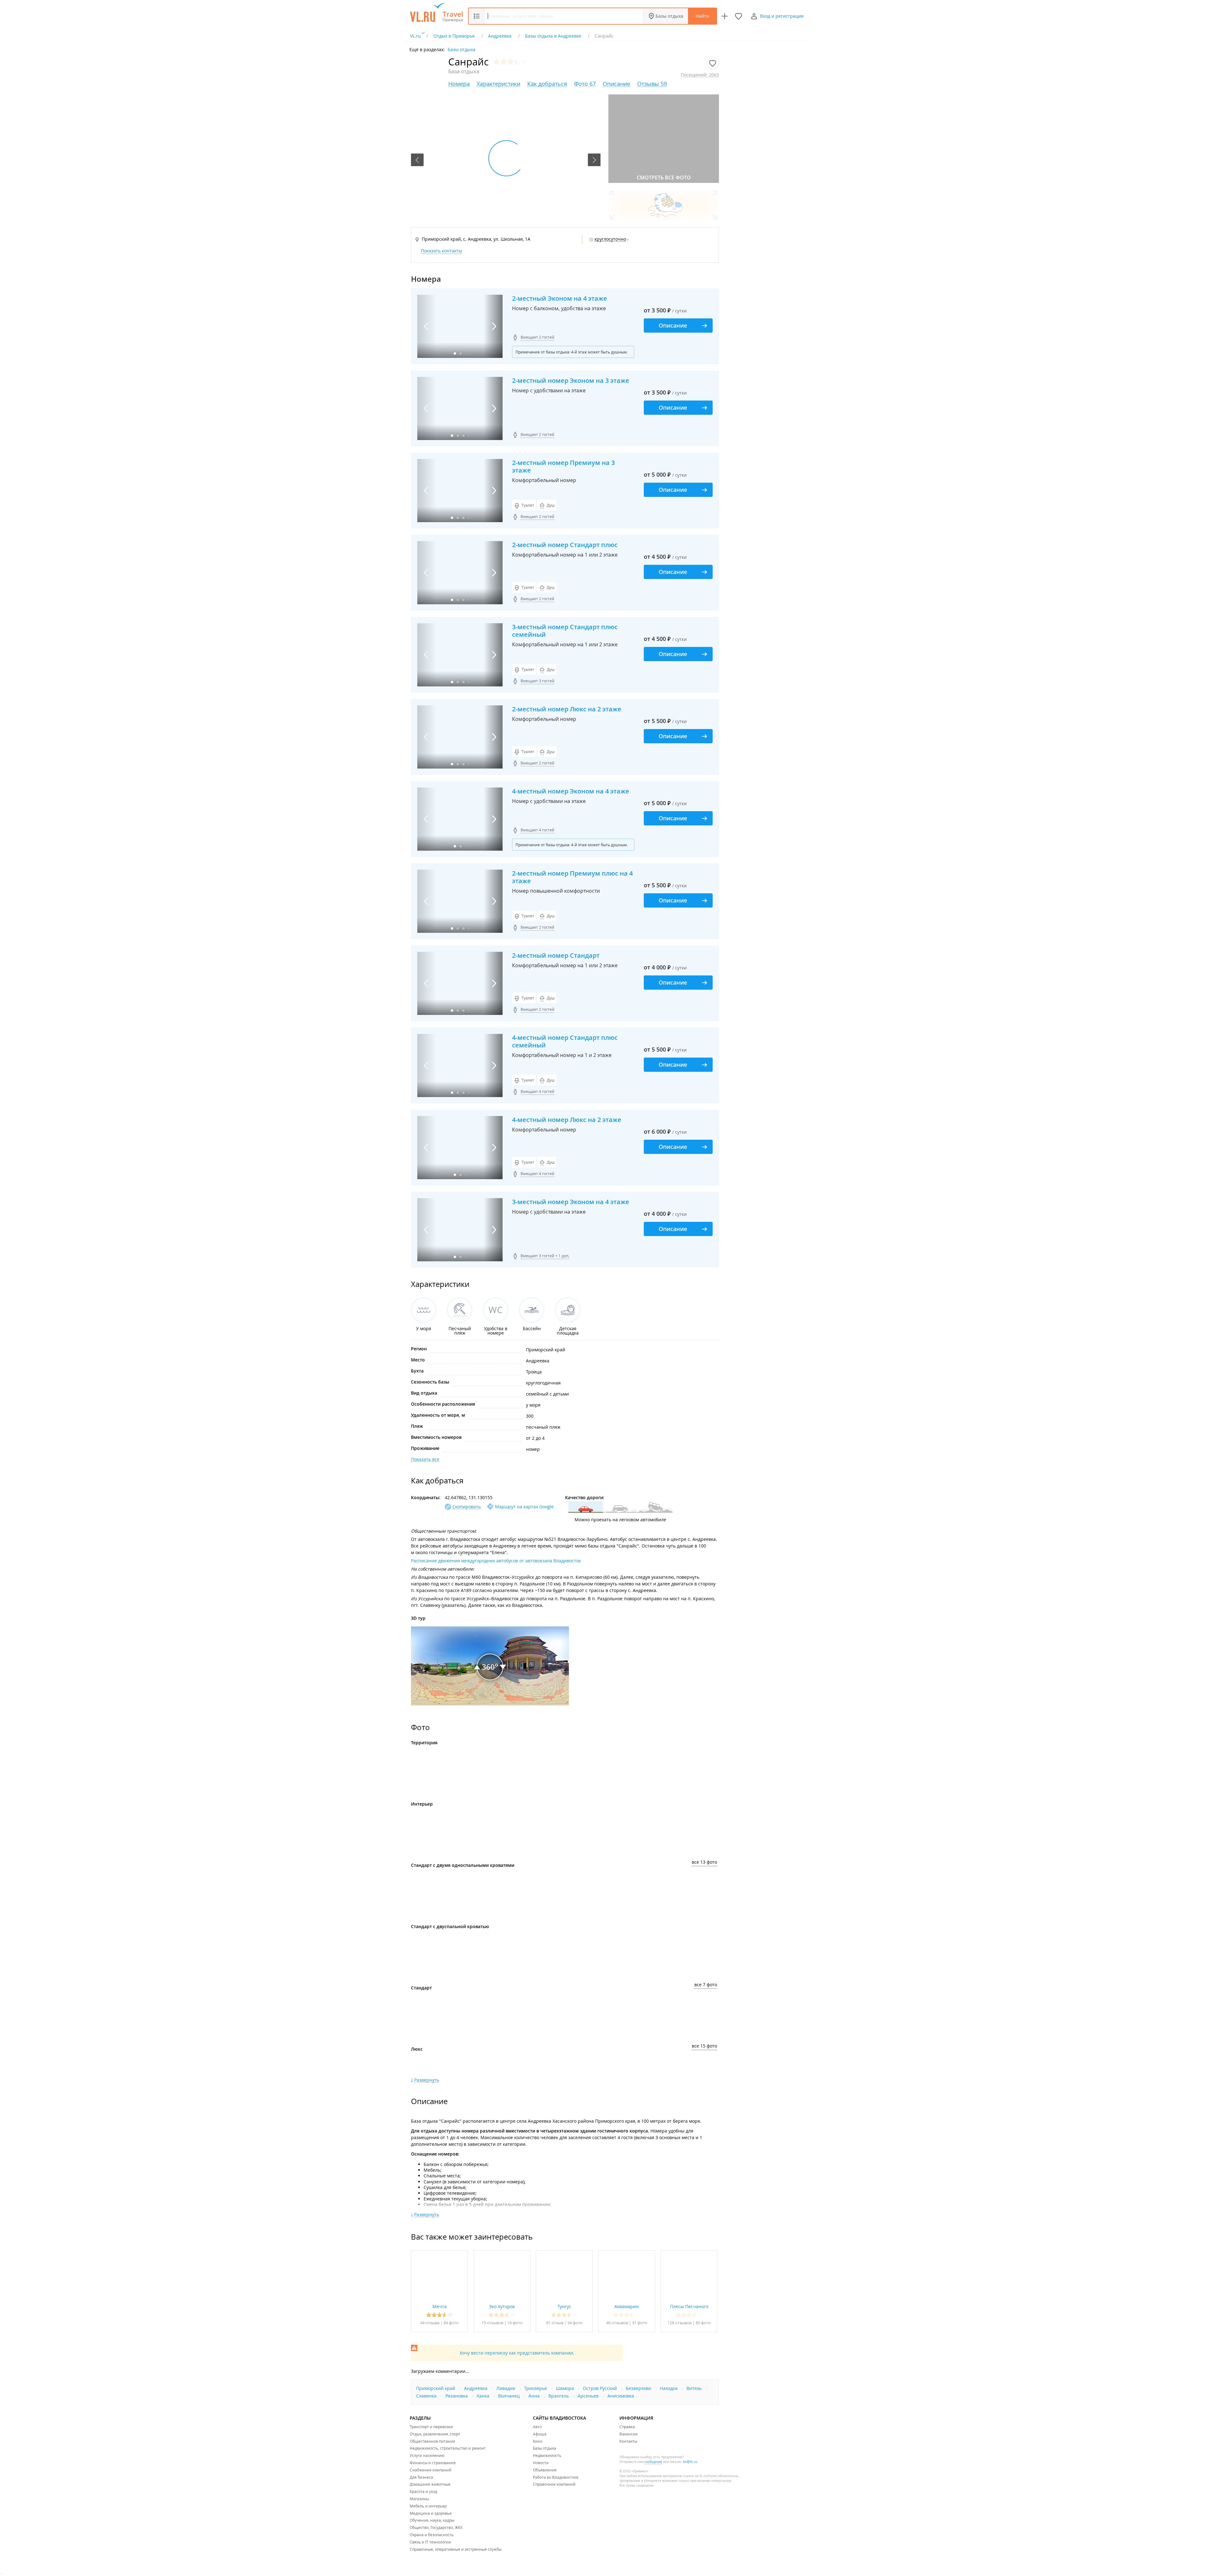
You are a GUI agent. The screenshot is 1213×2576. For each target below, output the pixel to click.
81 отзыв (555, 2323)
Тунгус (564, 2306)
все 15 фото (704, 2046)
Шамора (566, 2388)
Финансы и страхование (433, 2463)
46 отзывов (617, 2323)
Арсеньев (589, 2396)
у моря (533, 1405)
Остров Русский (600, 2388)
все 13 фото (704, 1862)
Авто (537, 2427)
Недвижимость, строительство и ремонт (448, 2448)
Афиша (540, 2434)
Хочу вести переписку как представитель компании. (517, 2353)
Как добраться (547, 84)
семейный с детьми (547, 1394)
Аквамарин (627, 2306)
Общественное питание (432, 2441)
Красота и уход (423, 2491)
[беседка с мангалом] (586, 1772)
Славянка (427, 2396)
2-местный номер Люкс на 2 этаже (567, 709)
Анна (535, 2396)
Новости (541, 2463)
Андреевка (538, 1361)
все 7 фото (706, 1985)
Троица (534, 1372)
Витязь (695, 2388)
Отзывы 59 (652, 84)
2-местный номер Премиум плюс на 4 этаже (572, 877)
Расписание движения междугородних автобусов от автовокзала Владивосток (496, 1561)
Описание (616, 84)
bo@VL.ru (690, 2462)
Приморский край (546, 1350)
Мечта (440, 2306)
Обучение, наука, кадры (432, 2520)
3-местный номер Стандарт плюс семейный (565, 631)
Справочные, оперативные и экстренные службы (456, 2549)
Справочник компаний (554, 2484)
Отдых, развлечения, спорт (435, 2434)
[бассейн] (485, 1772)
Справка (627, 2427)
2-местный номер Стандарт (556, 956)
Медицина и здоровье (431, 2513)
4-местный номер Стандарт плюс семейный (565, 1041)
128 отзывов (679, 2323)
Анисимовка (621, 2396)
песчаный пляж (543, 1427)
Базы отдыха (669, 16)
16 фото (515, 2323)
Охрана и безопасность (432, 2535)
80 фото (703, 2323)
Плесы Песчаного (689, 2306)
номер (533, 1449)
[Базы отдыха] (453, 17)
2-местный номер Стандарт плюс (565, 545)
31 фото (640, 2323)
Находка (669, 2388)
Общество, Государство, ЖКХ (436, 2527)
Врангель (559, 2396)
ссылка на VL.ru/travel (700, 2476)
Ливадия (506, 2388)
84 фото (451, 2323)
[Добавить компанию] (725, 16)
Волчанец (510, 2396)
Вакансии (629, 2434)
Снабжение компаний (431, 2470)
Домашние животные (430, 2484)
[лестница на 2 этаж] (637, 1833)
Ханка (484, 2396)
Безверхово (639, 2388)
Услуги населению (427, 2455)
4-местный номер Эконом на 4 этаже (571, 791)
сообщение (653, 2462)
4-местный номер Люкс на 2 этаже (567, 1120)
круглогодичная (543, 1383)
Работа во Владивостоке (556, 2477)
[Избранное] (739, 16)
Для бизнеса (421, 2477)
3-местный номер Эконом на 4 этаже (571, 1202)
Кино (538, 2441)
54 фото (575, 2323)
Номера (459, 84)
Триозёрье (536, 2388)
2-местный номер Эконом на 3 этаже (571, 381)
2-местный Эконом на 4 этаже (560, 299)
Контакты (628, 2441)
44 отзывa (430, 2323)
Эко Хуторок (502, 2306)
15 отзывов (492, 2323)
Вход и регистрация (782, 16)
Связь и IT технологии (430, 2542)
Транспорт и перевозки (431, 2427)
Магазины (419, 2499)
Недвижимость (547, 2455)
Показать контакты (441, 251)
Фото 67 (585, 84)
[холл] (485, 1833)
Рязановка (457, 2396)
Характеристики (498, 84)
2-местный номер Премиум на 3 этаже (563, 467)
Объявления (545, 2470)
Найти (702, 16)
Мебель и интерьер (428, 2506)
